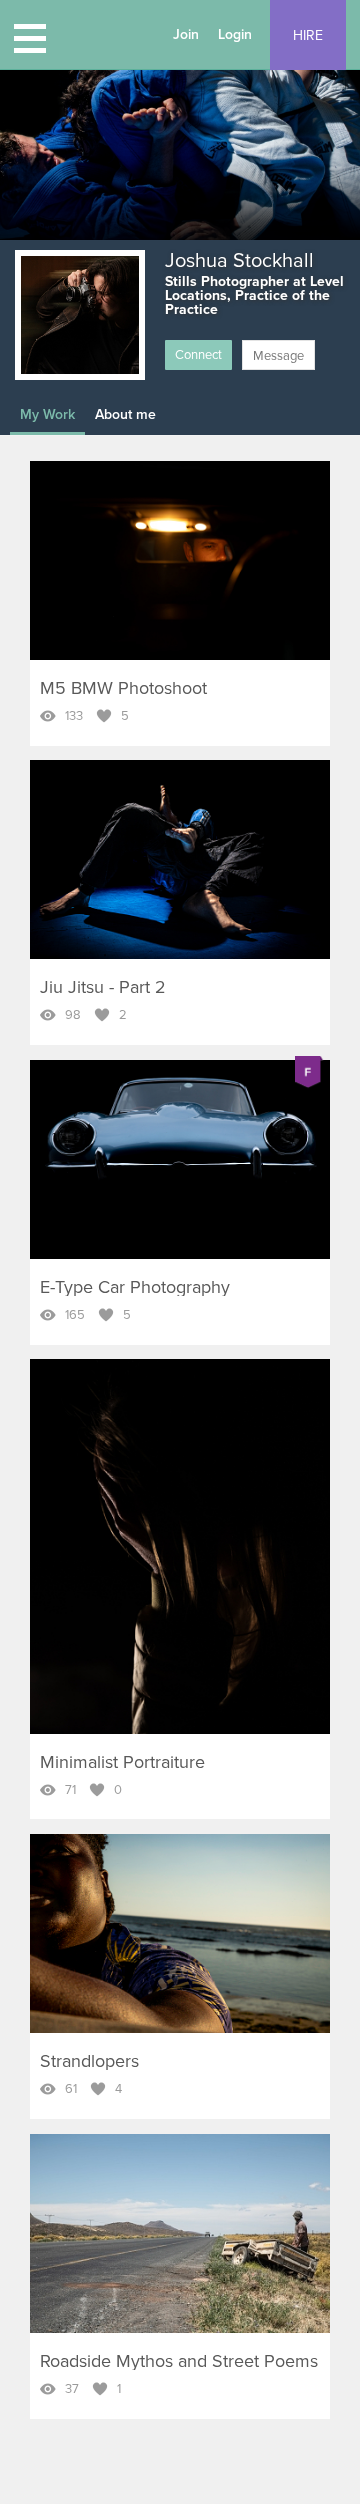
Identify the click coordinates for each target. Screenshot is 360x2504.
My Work (47, 414)
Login (235, 34)
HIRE (308, 35)
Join (186, 34)
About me (125, 414)
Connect (198, 355)
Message (278, 356)
